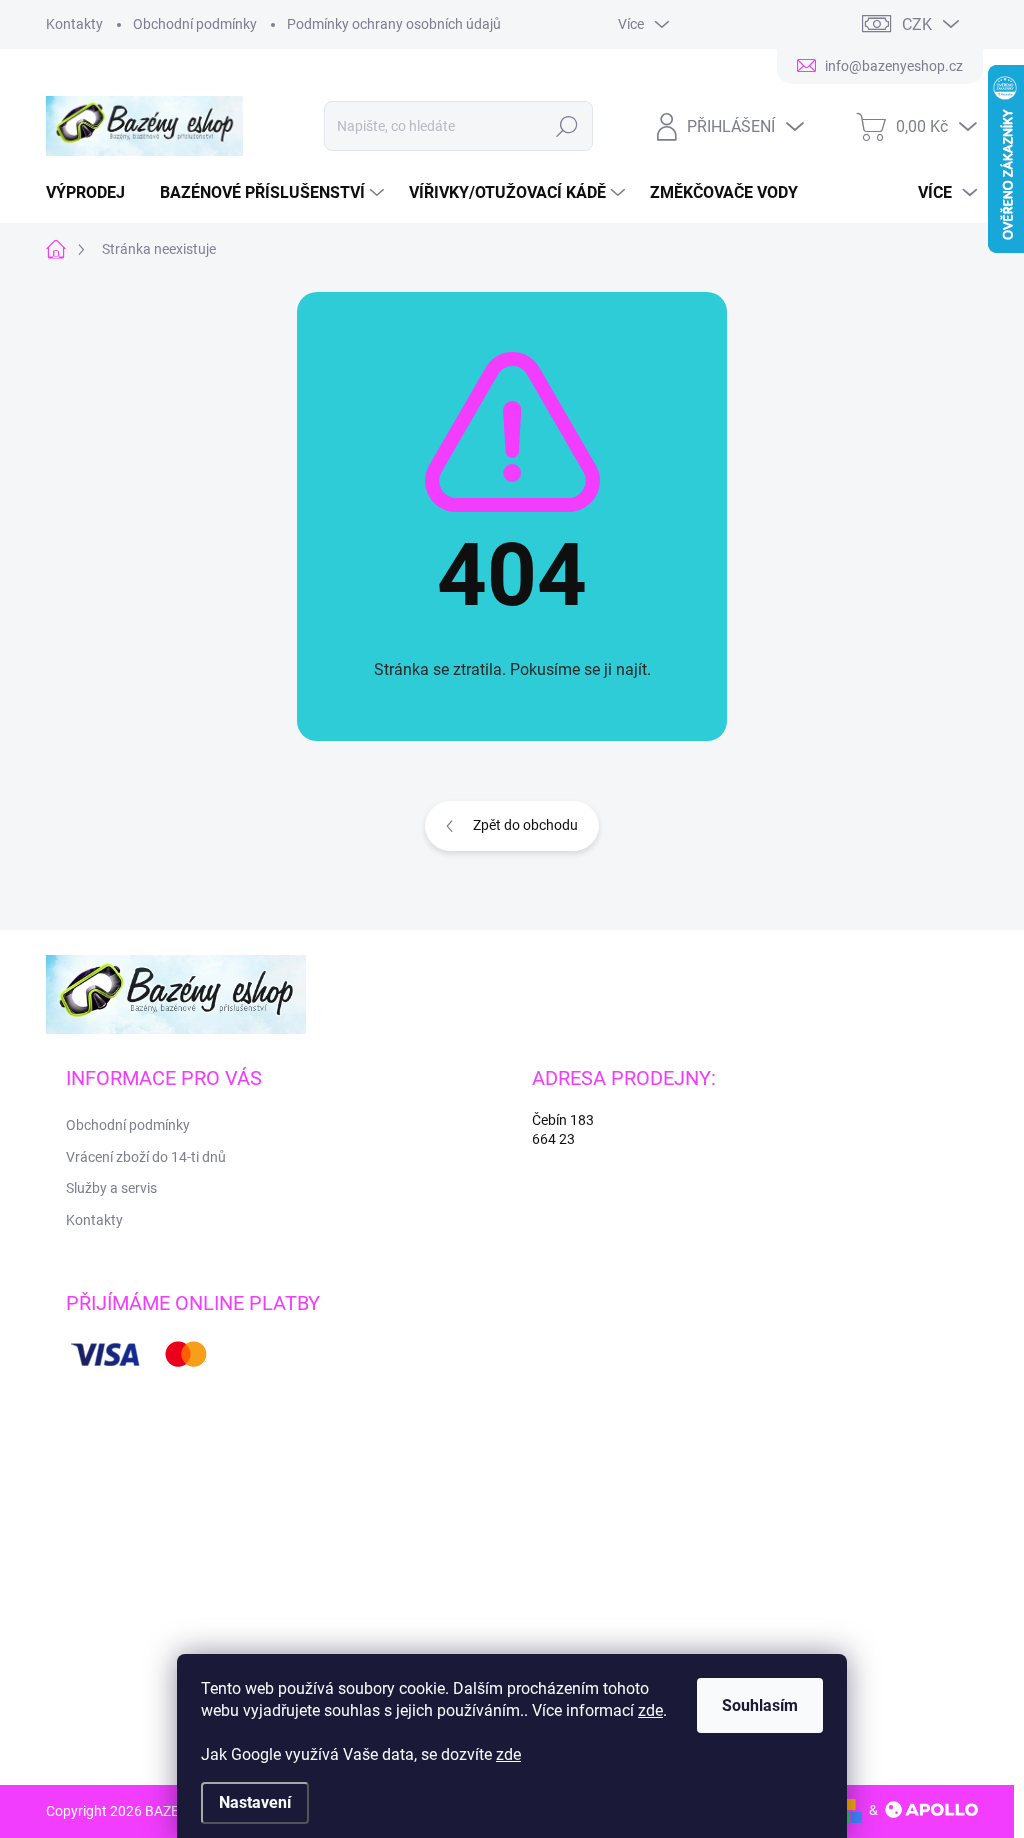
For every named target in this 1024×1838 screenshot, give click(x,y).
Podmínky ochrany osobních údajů (394, 24)
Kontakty (74, 24)
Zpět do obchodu (525, 825)
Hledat (566, 126)
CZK (917, 24)
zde (650, 1710)
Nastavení (255, 1802)
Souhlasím (760, 1705)
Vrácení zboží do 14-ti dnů (146, 1157)
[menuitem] (93, 193)
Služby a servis (111, 1188)
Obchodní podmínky (195, 24)
